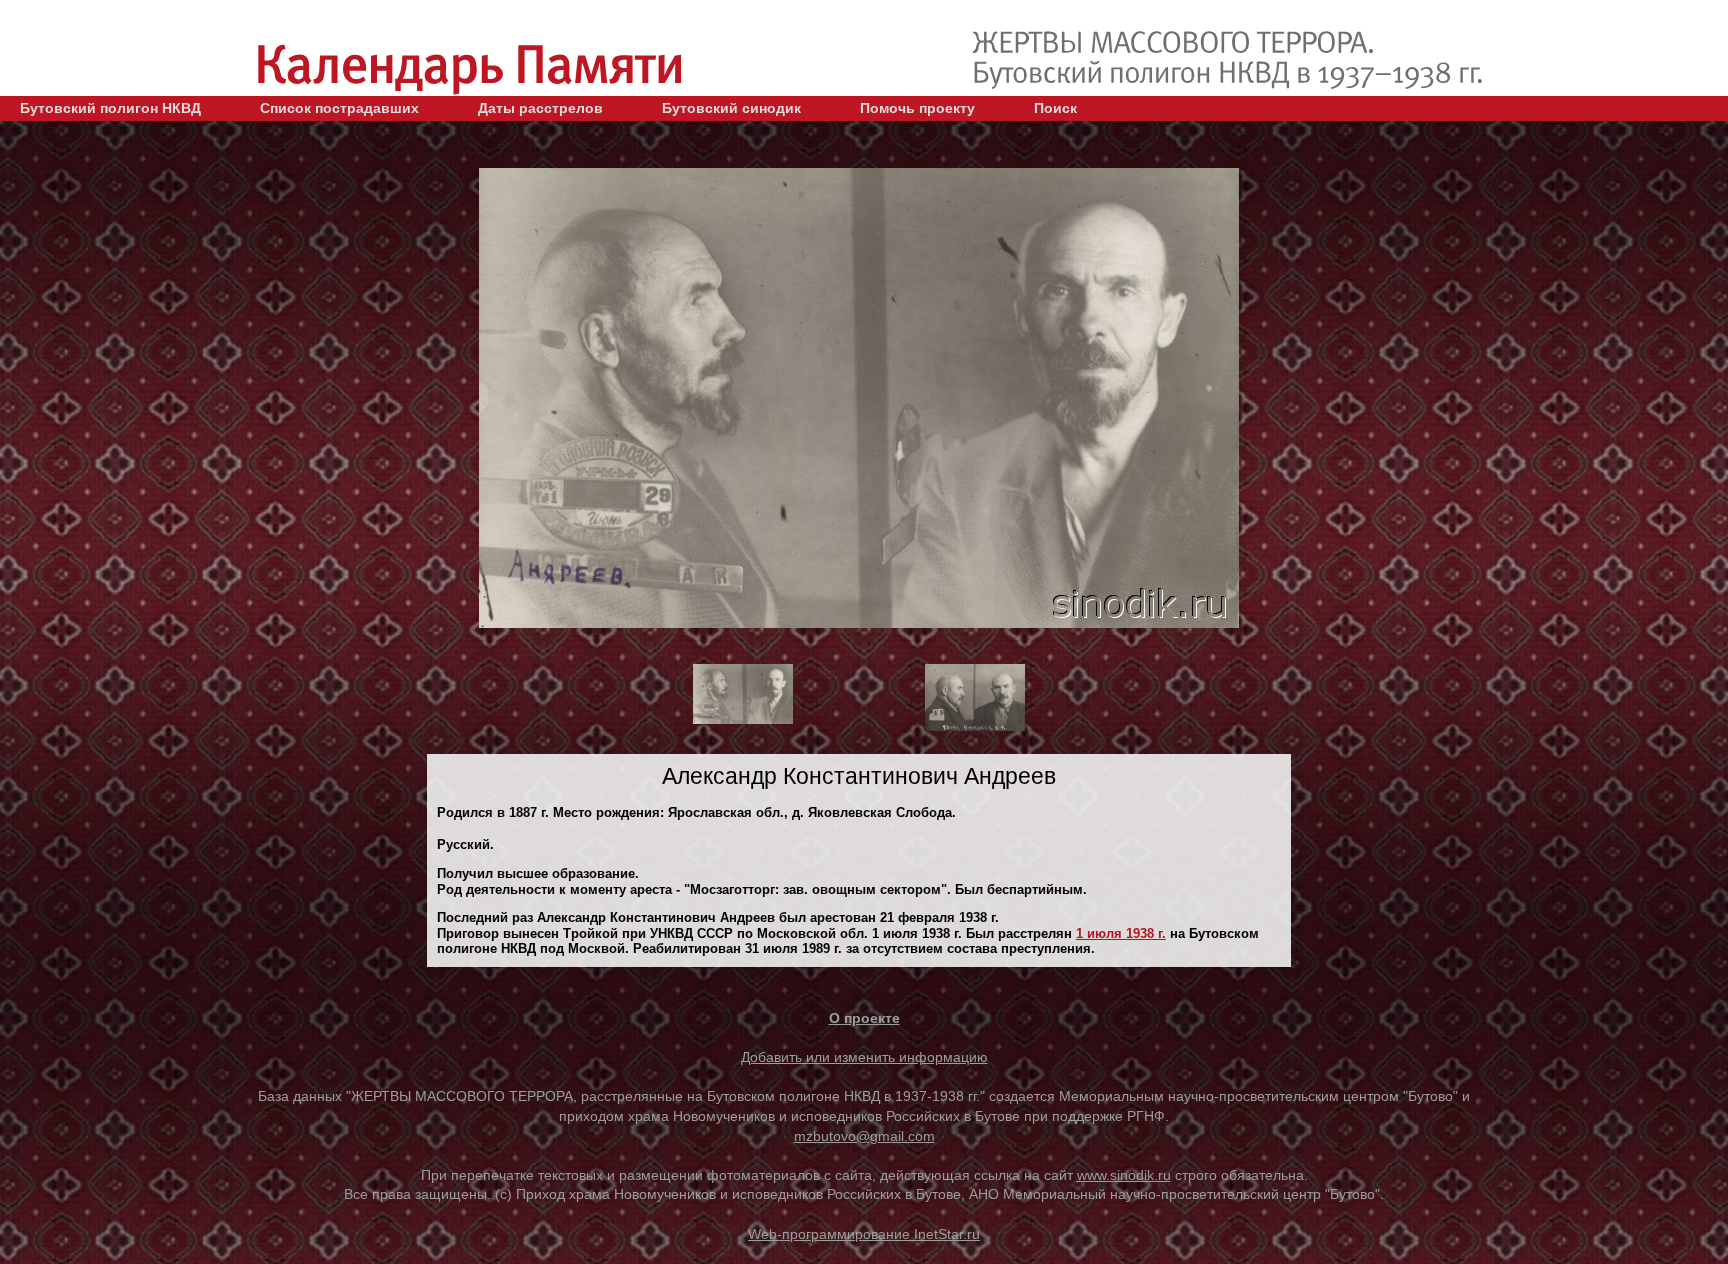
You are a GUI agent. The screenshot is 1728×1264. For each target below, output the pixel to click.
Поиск (1055, 108)
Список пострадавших (339, 108)
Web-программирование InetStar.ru (864, 1234)
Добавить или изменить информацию (864, 1057)
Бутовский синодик (731, 108)
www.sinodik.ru (1124, 1175)
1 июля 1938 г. (1121, 933)
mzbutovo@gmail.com (864, 1136)
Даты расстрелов (540, 108)
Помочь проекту (917, 108)
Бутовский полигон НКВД (110, 108)
